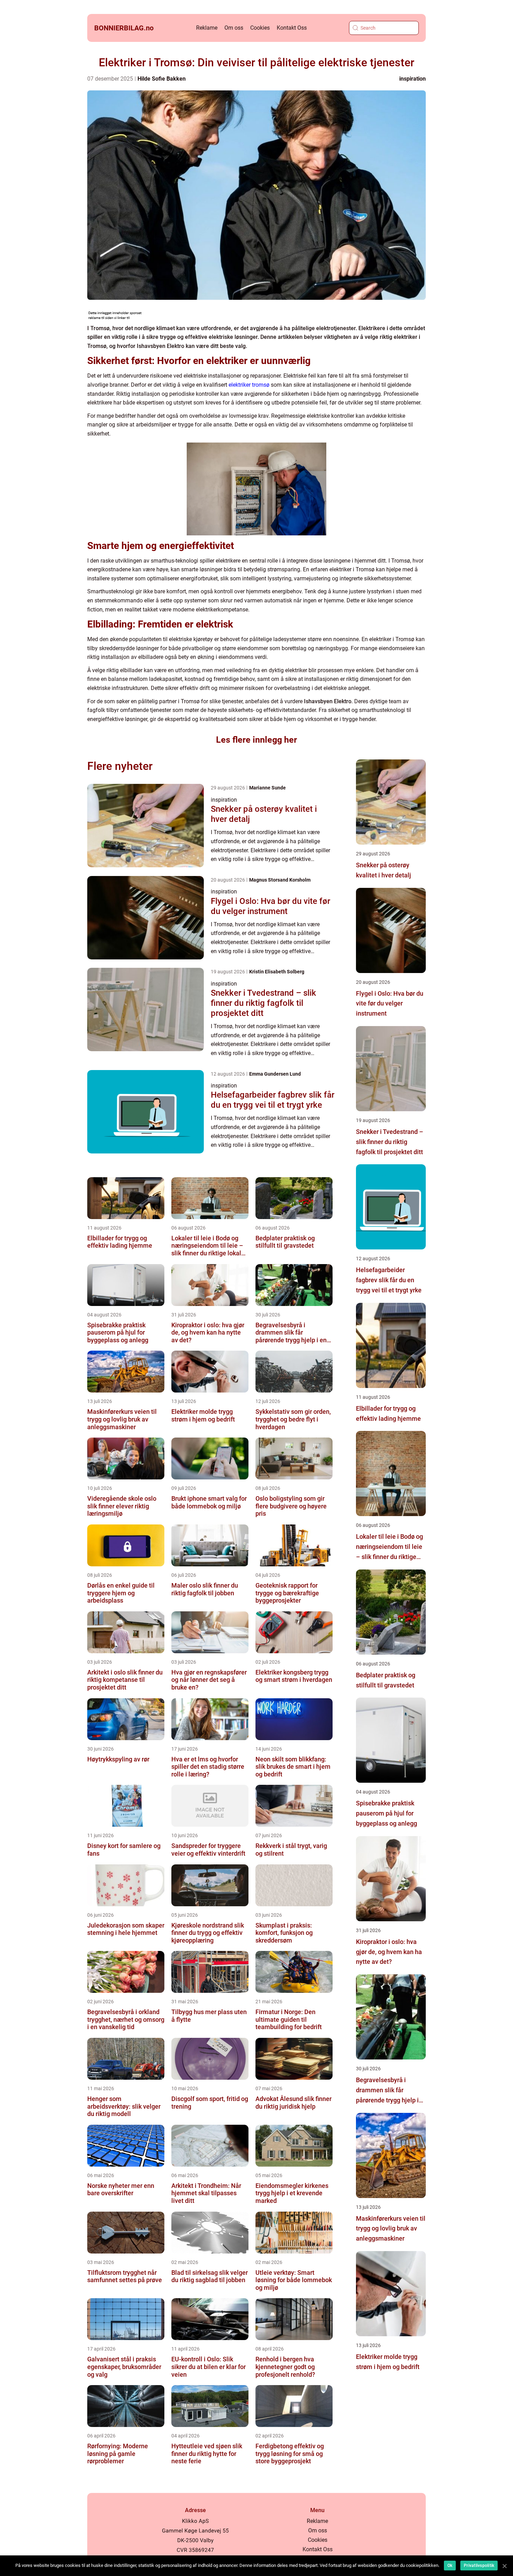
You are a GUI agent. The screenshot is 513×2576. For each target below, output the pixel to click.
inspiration (412, 79)
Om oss (234, 28)
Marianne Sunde (267, 788)
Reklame (207, 28)
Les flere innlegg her (256, 740)
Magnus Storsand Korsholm (280, 880)
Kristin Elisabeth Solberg (277, 972)
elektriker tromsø (249, 385)
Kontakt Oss (292, 28)
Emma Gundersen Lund (275, 1074)
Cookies (260, 28)
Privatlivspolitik (479, 2566)
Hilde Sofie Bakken (162, 79)
